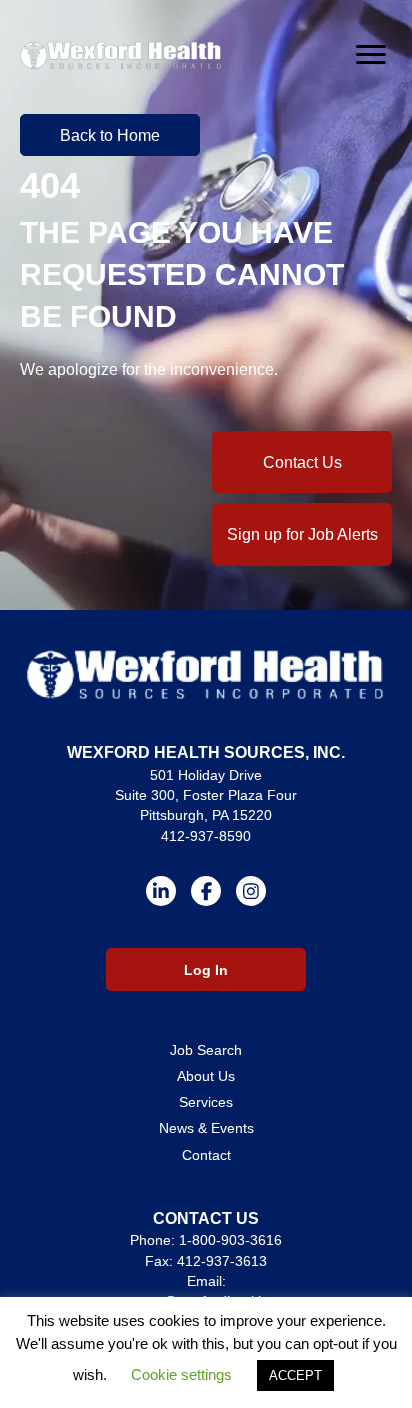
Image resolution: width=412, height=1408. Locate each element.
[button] (110, 135)
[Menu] (371, 55)
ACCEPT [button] (295, 1375)
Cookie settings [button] (181, 1374)
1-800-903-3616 (230, 1240)
